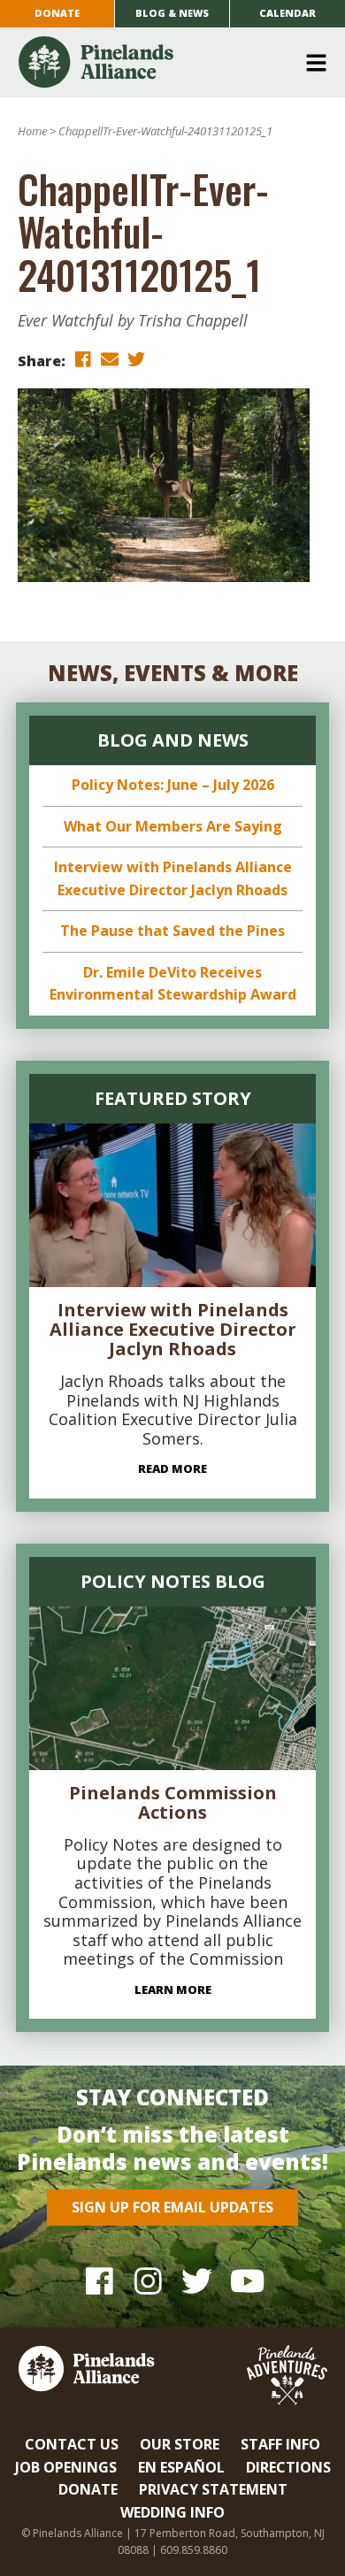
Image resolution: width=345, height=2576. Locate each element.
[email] (110, 360)
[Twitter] (197, 2281)
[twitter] (136, 360)
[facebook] (83, 360)
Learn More (173, 1989)
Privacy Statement (213, 2489)
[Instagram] (148, 2281)
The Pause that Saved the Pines (172, 931)
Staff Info (280, 2444)
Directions (288, 2467)
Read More (172, 1468)
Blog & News (172, 13)
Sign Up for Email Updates (172, 2207)
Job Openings (66, 2467)
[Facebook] (100, 2281)
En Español (181, 2467)
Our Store (180, 2444)
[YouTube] (245, 2281)
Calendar (287, 13)
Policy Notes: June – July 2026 (173, 785)
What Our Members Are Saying (173, 826)
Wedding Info (172, 2512)
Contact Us (72, 2444)
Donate (57, 13)
